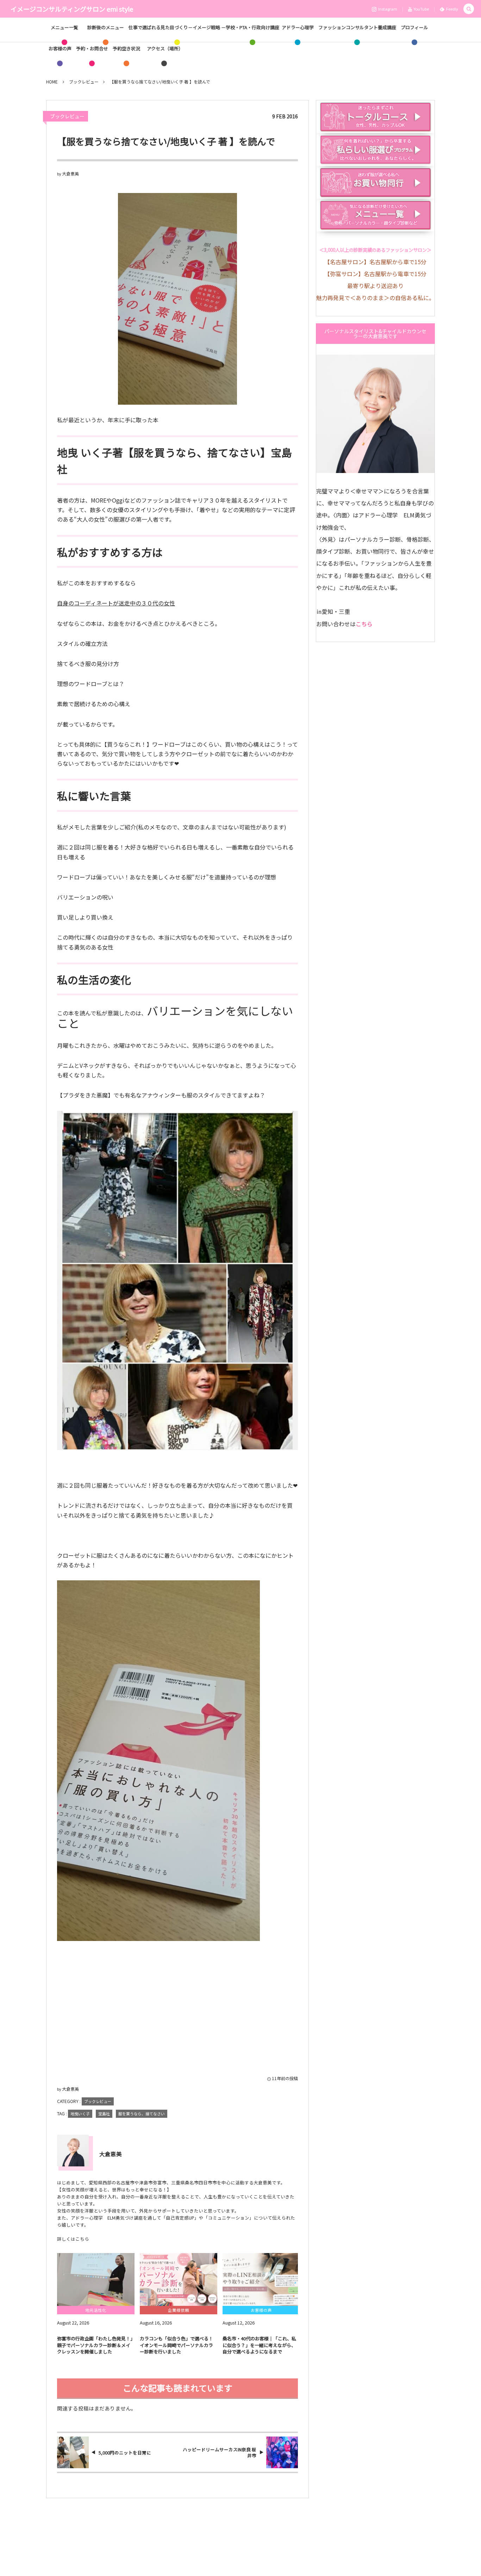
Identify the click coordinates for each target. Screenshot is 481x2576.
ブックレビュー (67, 116)
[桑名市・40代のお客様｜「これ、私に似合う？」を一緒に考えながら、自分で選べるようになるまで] (261, 2279)
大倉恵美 (70, 173)
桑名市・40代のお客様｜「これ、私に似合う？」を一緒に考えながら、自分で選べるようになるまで (259, 2345)
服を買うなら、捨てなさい (142, 2114)
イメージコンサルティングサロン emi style (72, 9)
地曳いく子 (80, 2114)
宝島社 (104, 2114)
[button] (469, 9)
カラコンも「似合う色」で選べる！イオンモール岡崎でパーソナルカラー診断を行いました (176, 2345)
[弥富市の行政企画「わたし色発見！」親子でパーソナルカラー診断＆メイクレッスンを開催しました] (96, 2279)
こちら (364, 624)
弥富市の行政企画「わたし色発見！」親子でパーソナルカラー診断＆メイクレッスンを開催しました (95, 2345)
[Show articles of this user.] (73, 2151)
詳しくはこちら (73, 2239)
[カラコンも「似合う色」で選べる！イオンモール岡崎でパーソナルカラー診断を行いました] (179, 2279)
